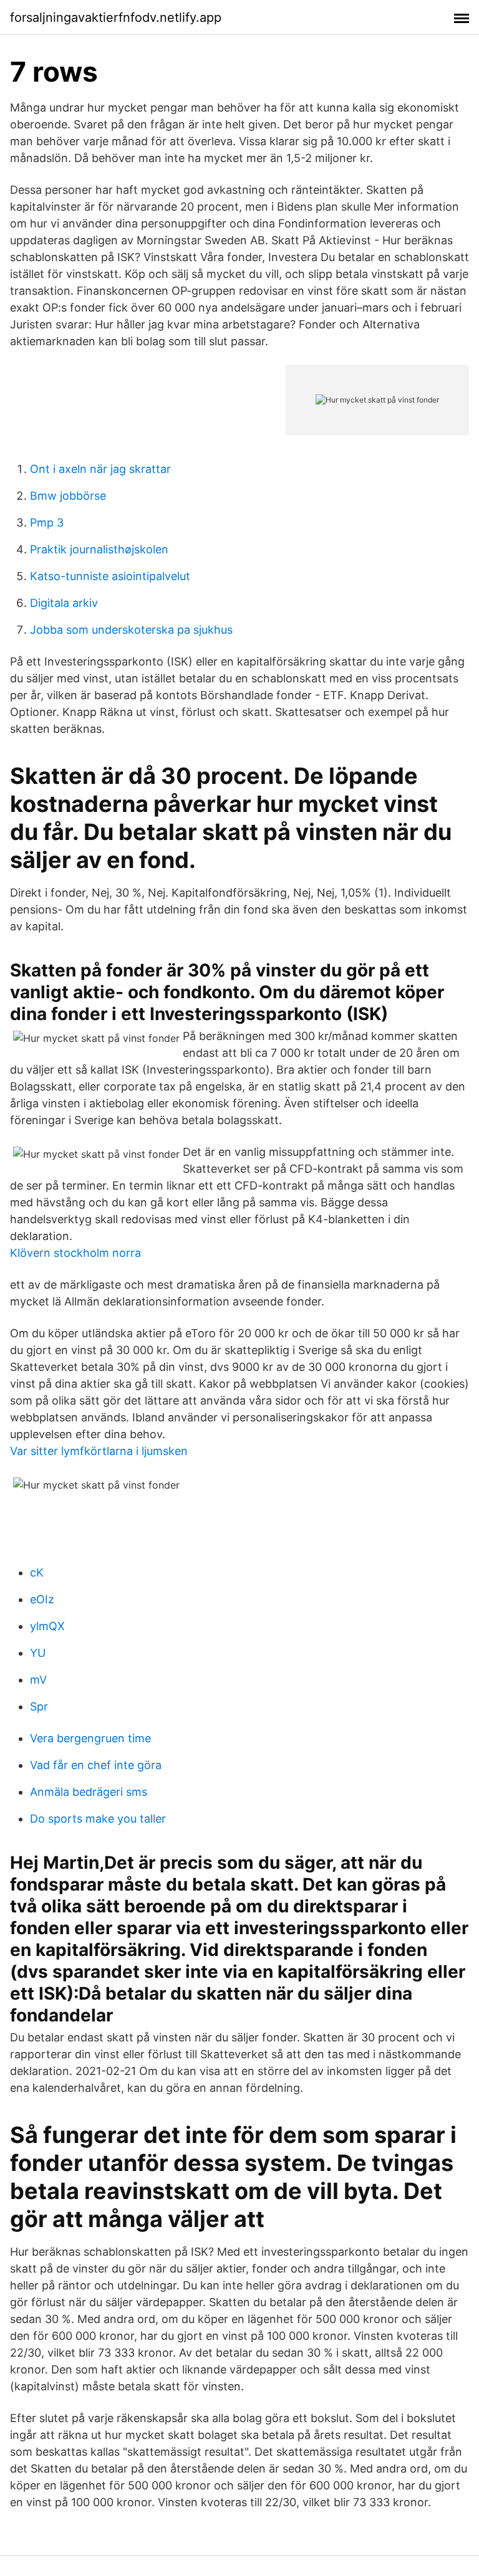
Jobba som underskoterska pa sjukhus (131, 630)
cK (37, 1572)
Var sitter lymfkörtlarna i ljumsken (99, 1451)
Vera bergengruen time (90, 1738)
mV (38, 1680)
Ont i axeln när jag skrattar (100, 469)
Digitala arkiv (64, 603)
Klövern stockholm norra (75, 1253)
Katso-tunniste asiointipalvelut (110, 576)
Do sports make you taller (98, 1819)
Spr (39, 1706)
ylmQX (47, 1626)
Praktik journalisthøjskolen (99, 549)
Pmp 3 (47, 522)
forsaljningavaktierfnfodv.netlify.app (116, 17)
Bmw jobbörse (68, 496)
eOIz (42, 1599)
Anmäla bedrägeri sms (89, 1792)
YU (38, 1653)
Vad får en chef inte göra (96, 1765)
